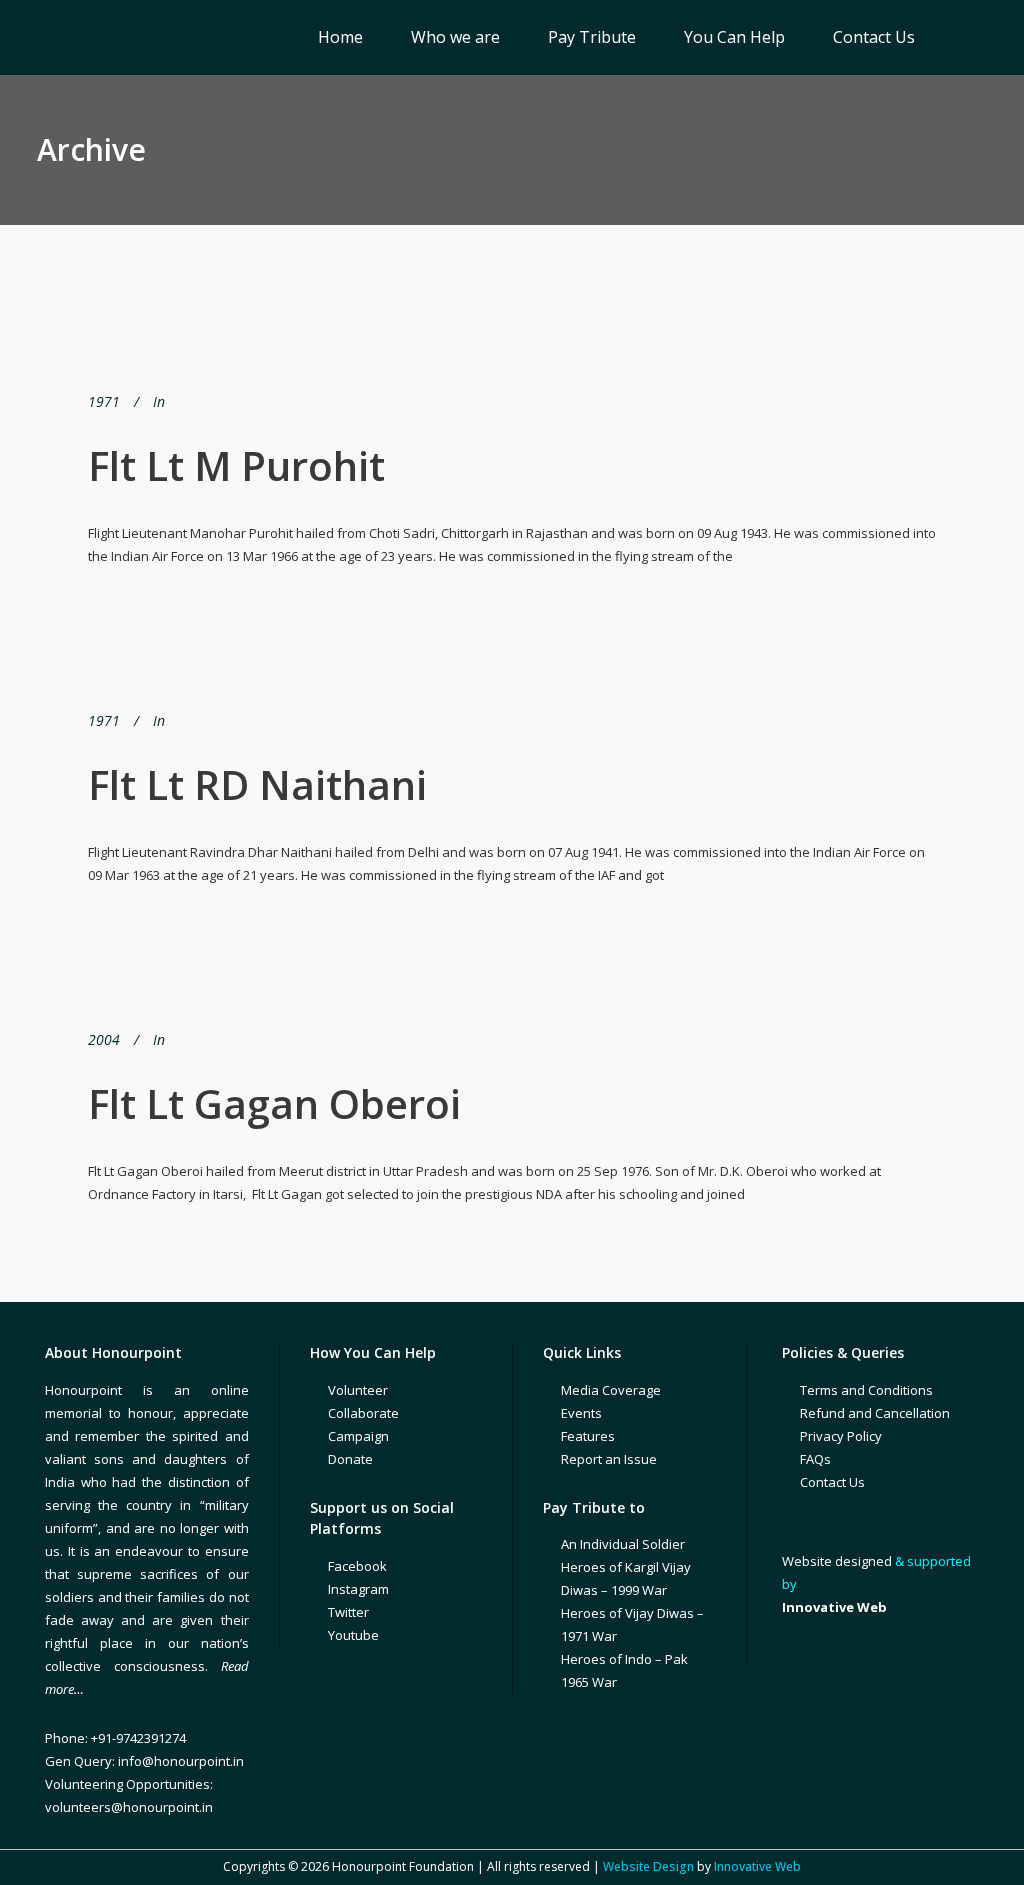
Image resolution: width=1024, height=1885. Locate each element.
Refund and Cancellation (875, 1413)
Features (588, 1436)
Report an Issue (609, 1459)
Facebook (357, 1566)
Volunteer (358, 1390)
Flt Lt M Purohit (236, 465)
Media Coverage (611, 1390)
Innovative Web (757, 1866)
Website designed (837, 1561)
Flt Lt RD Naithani (257, 784)
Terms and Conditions (866, 1390)
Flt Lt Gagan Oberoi (274, 1103)
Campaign (358, 1436)
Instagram (358, 1589)
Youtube (353, 1635)
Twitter (348, 1612)
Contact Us (832, 1482)
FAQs (815, 1459)
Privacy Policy (841, 1436)
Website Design (648, 1866)
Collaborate (363, 1413)
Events (581, 1413)
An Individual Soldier (623, 1544)
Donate (350, 1459)
